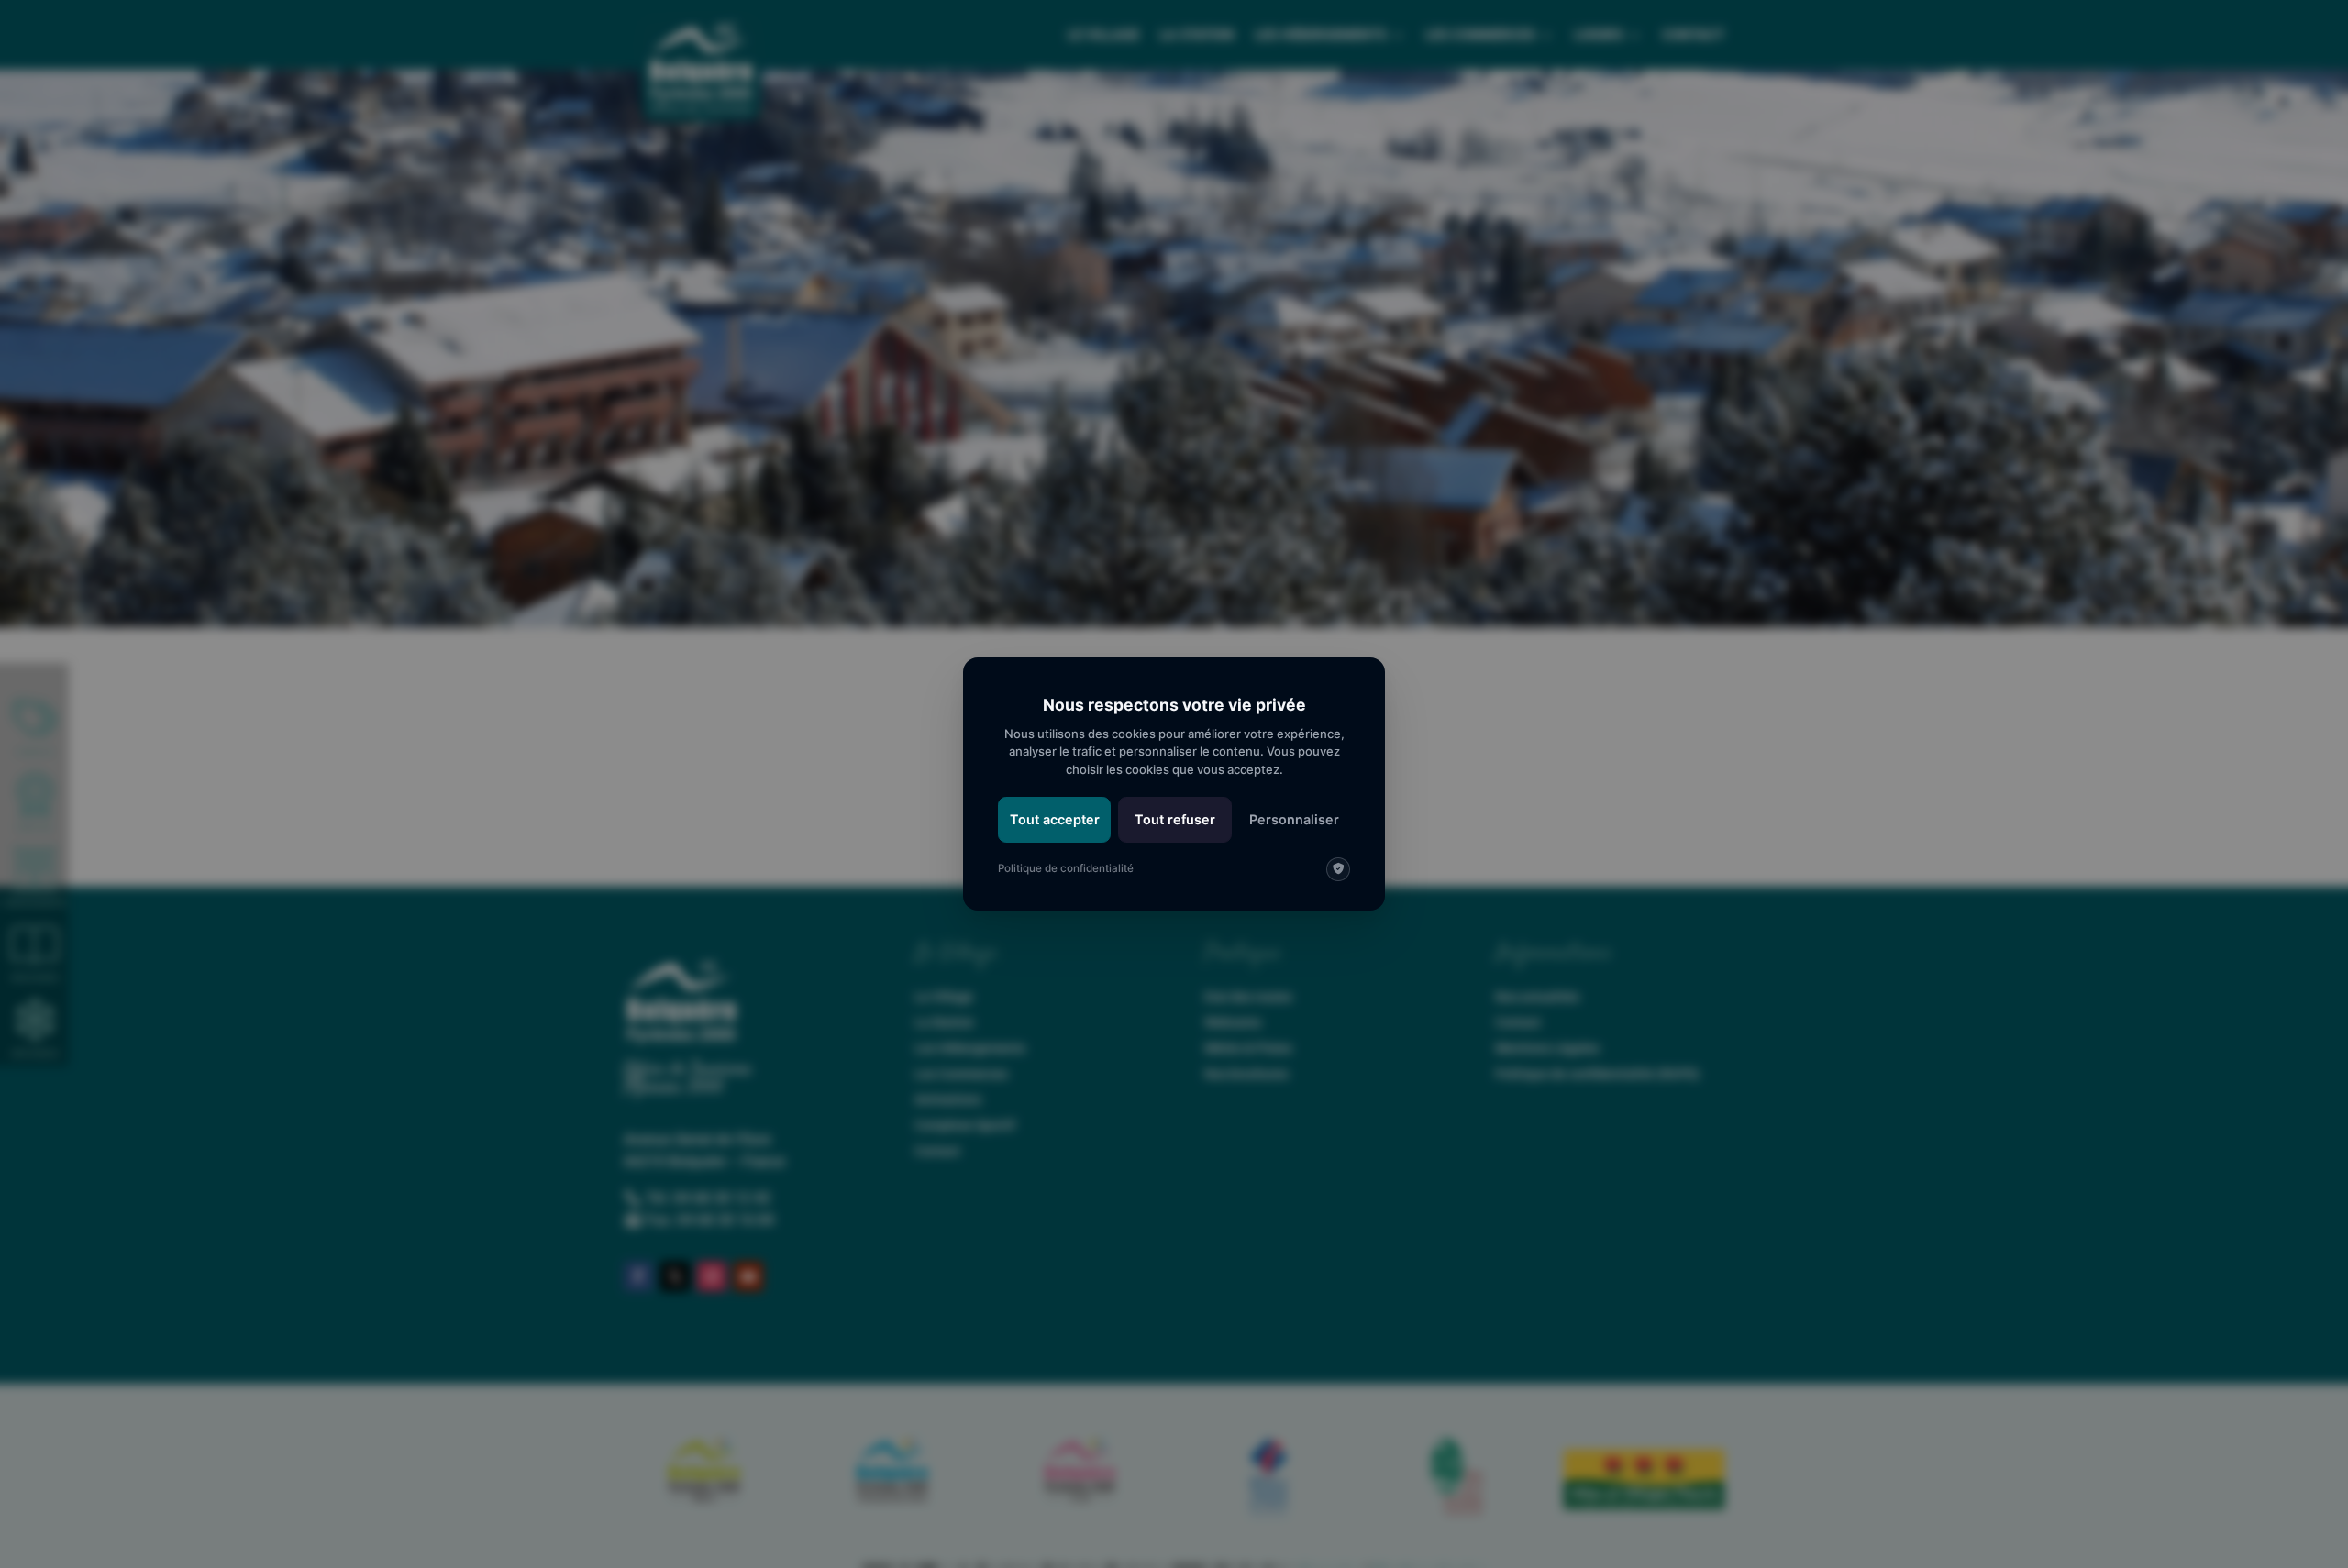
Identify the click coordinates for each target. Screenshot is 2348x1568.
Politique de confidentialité (1066, 868)
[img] (1338, 869)
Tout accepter (1055, 819)
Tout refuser (1175, 819)
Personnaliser (1294, 819)
